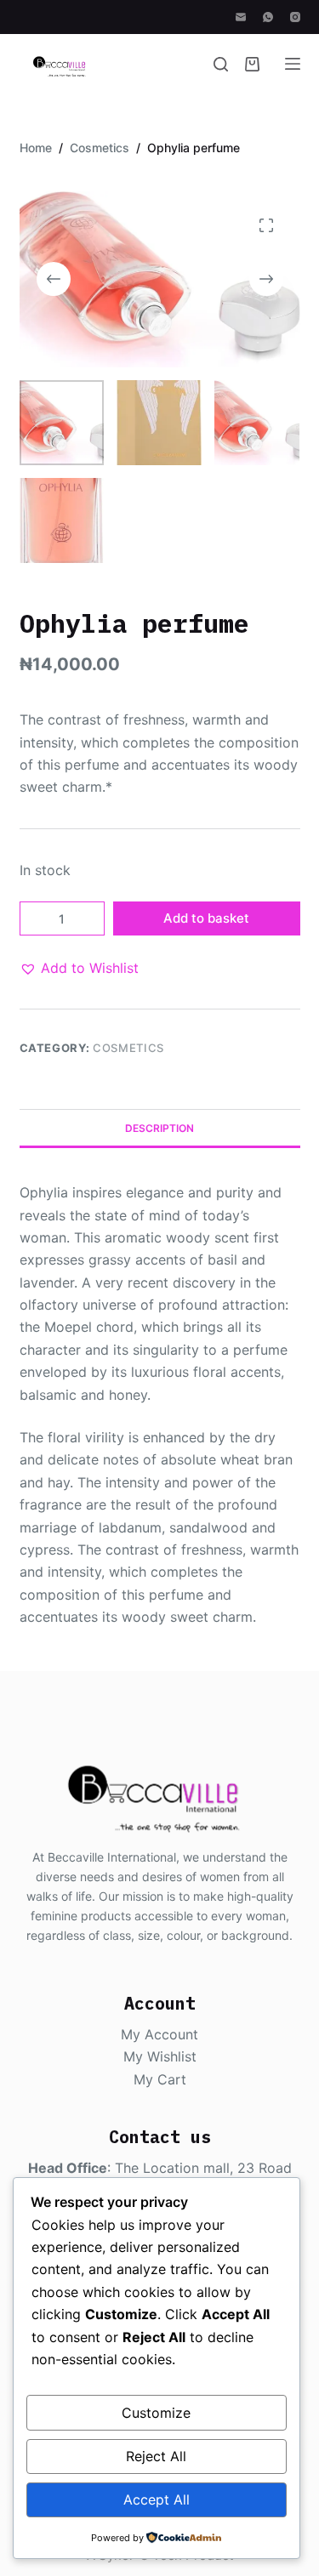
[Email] (241, 17)
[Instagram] (295, 17)
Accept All (157, 2499)
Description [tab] (159, 1128)
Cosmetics (128, 1048)
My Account (159, 2034)
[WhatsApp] (268, 17)
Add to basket (206, 918)
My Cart (160, 2079)
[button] (79, 968)
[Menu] (293, 64)
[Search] (221, 64)
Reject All (156, 2456)
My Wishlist (160, 2056)
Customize (156, 2413)
